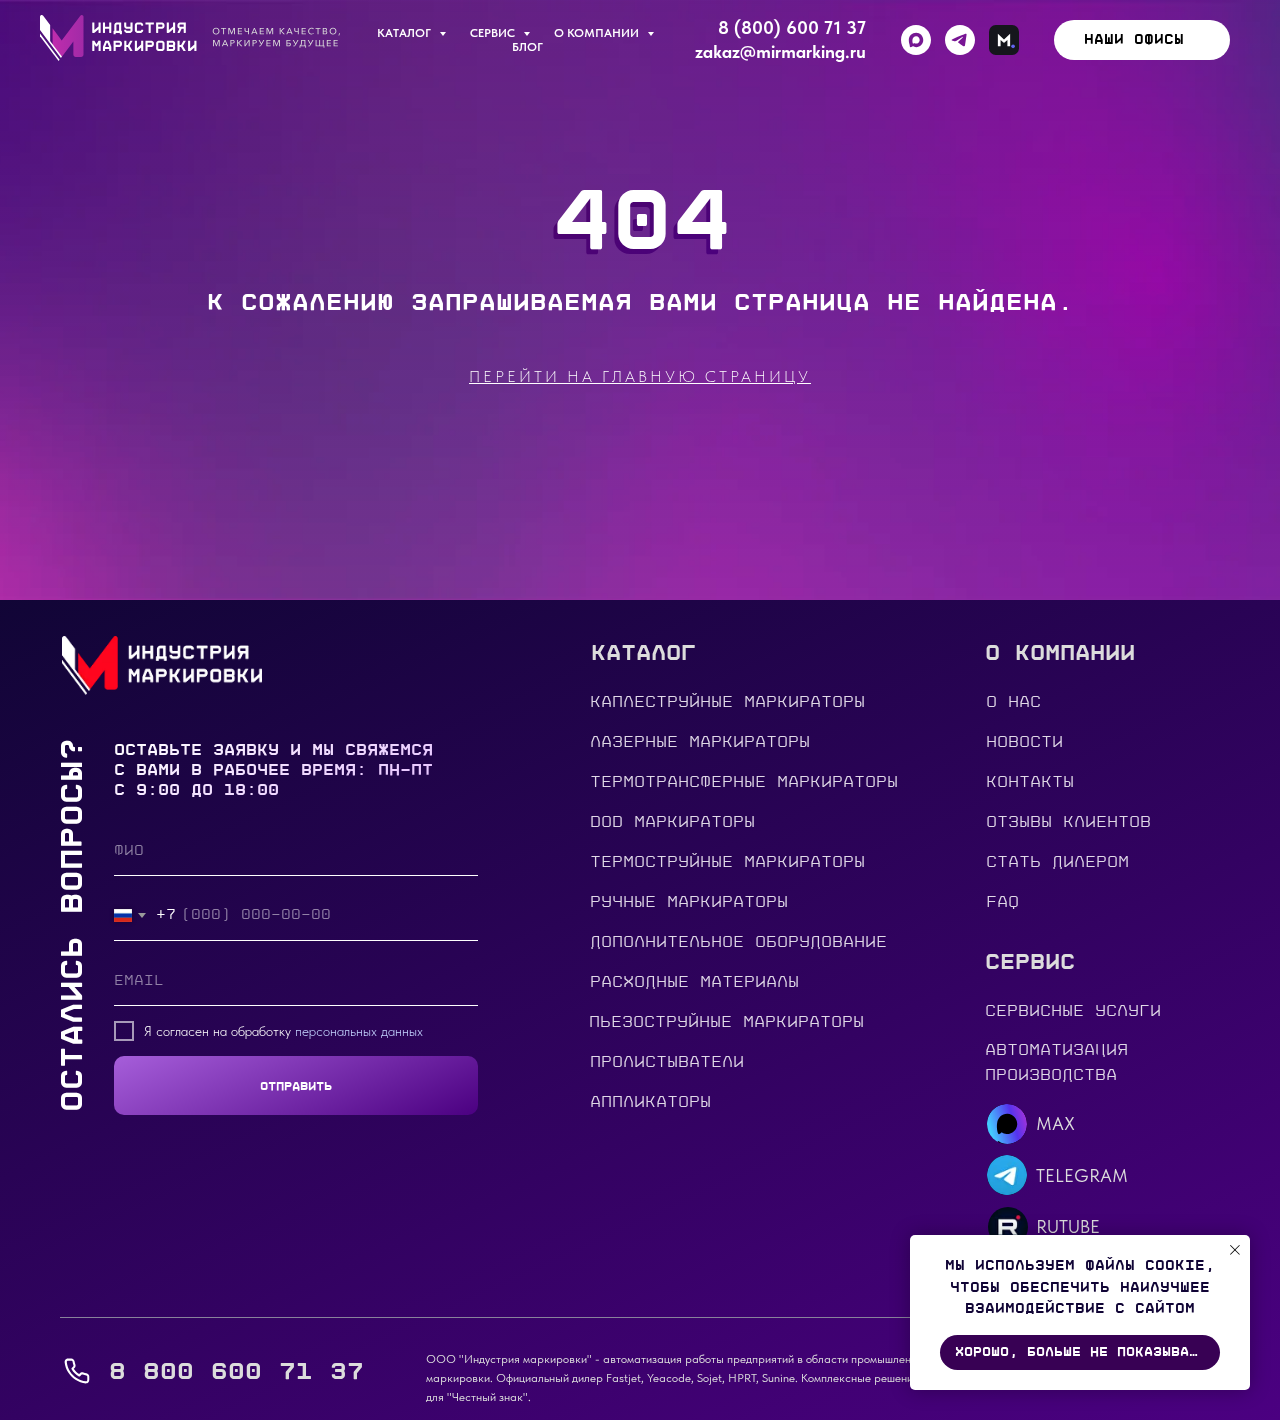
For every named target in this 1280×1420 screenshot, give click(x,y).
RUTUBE (1068, 1226)
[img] (1007, 1175)
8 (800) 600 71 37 (792, 27)
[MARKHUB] (1004, 40)
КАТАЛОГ (405, 33)
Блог (527, 47)
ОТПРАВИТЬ (296, 1086)
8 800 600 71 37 (236, 1371)
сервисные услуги (1073, 1011)
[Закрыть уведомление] (1235, 1250)
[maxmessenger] (916, 40)
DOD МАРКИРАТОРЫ (672, 822)
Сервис (494, 33)
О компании (598, 33)
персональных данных (359, 1031)
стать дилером (1057, 862)
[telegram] (960, 40)
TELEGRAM (1082, 1175)
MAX (1055, 1123)
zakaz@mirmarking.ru (780, 51)
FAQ (1002, 902)
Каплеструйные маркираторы (727, 702)
